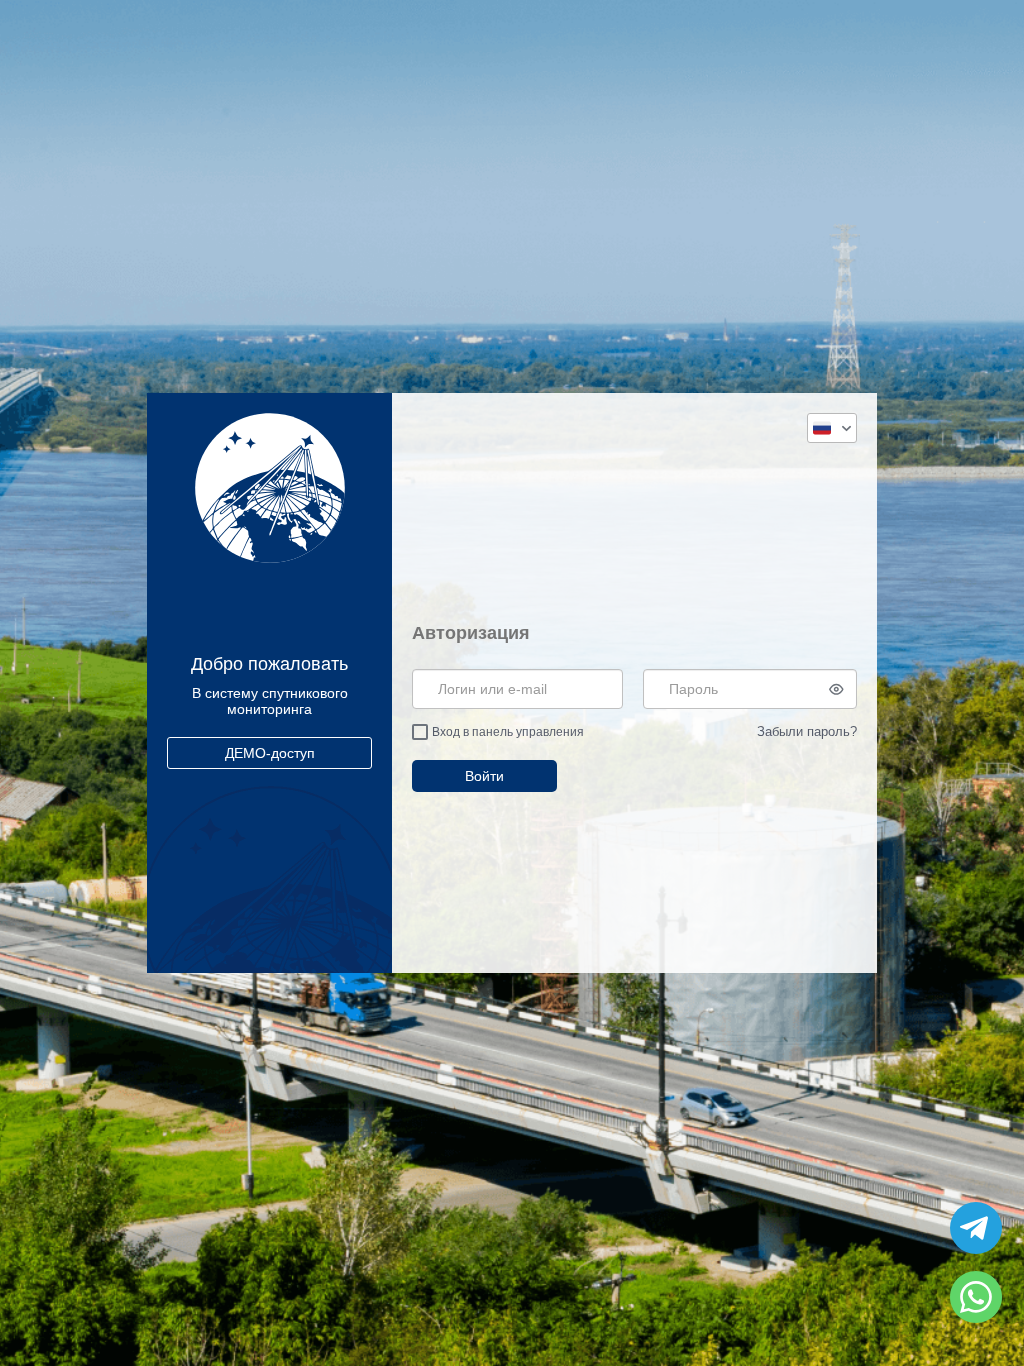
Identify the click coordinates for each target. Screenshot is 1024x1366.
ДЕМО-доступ (270, 753)
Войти (484, 776)
